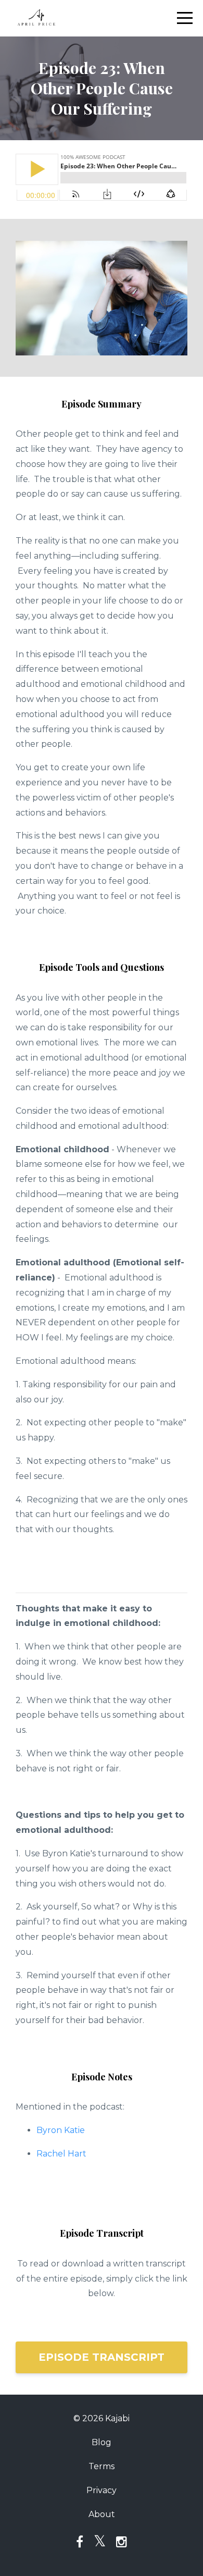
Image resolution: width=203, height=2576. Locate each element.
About (102, 2514)
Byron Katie (61, 2130)
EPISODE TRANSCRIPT (102, 2357)
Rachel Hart (62, 2154)
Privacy (102, 2490)
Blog (102, 2442)
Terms (102, 2466)
